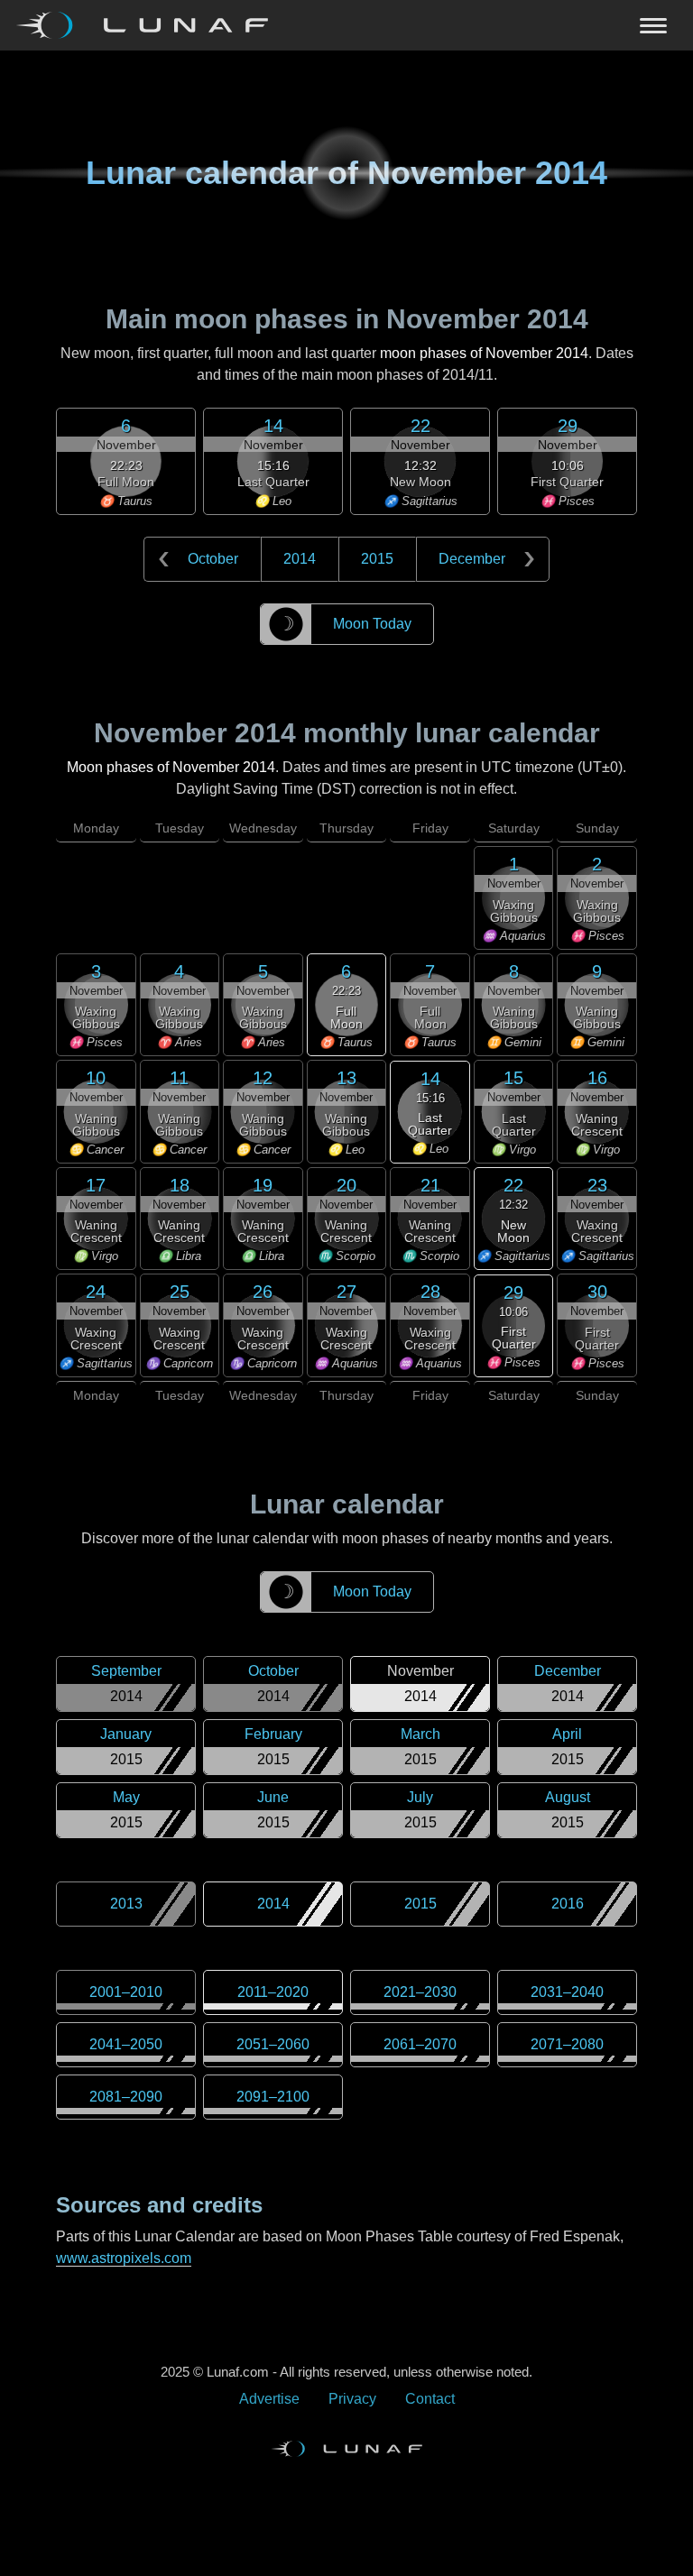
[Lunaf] (149, 25)
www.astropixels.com (124, 2258)
